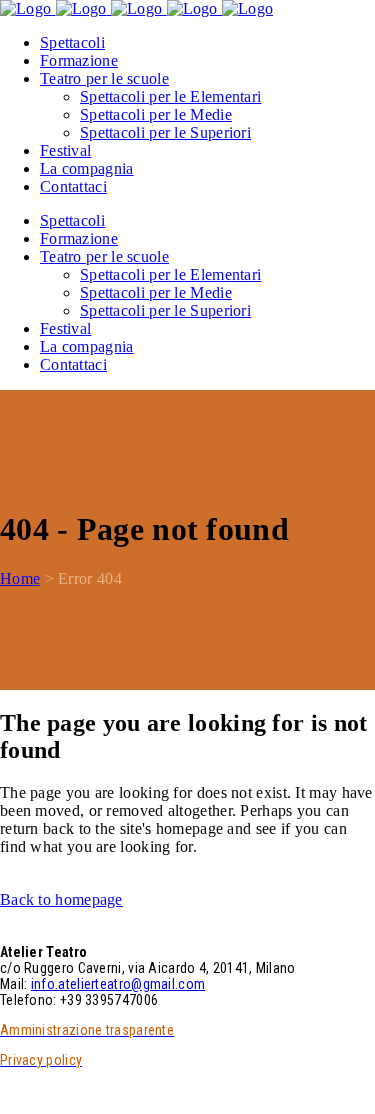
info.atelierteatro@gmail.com (118, 984)
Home (20, 578)
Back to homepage (61, 899)
